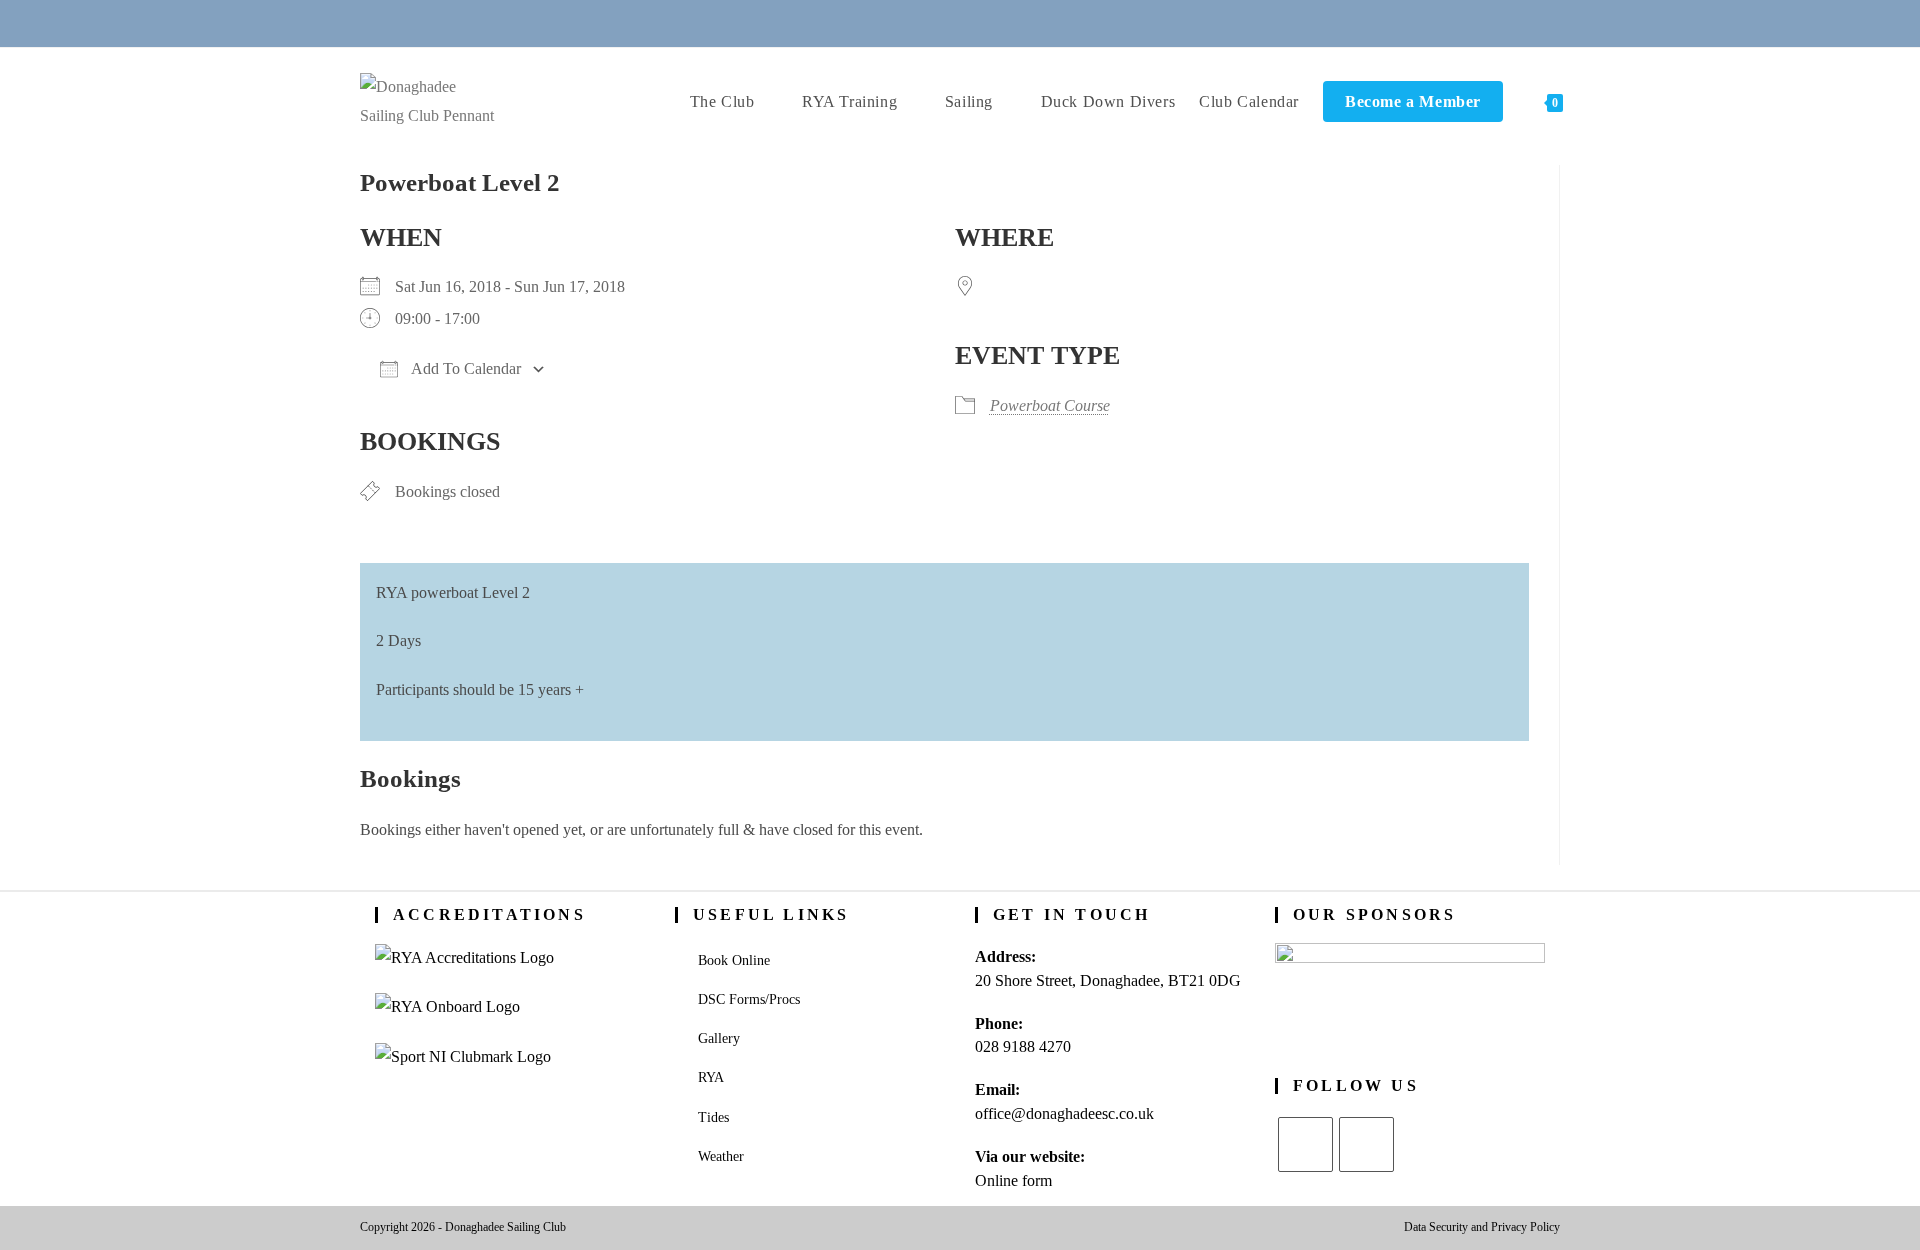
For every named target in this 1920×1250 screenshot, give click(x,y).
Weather (721, 1156)
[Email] (936, 22)
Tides (713, 1117)
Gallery (719, 1038)
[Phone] (887, 22)
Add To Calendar (464, 368)
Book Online (734, 960)
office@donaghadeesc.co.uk (1064, 1113)
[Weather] (985, 22)
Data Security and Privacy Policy (1482, 1227)
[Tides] (1033, 22)
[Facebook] (1366, 1144)
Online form (1013, 1180)
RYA (711, 1077)
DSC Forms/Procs (749, 999)
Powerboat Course (1050, 405)
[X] (1305, 1144)
